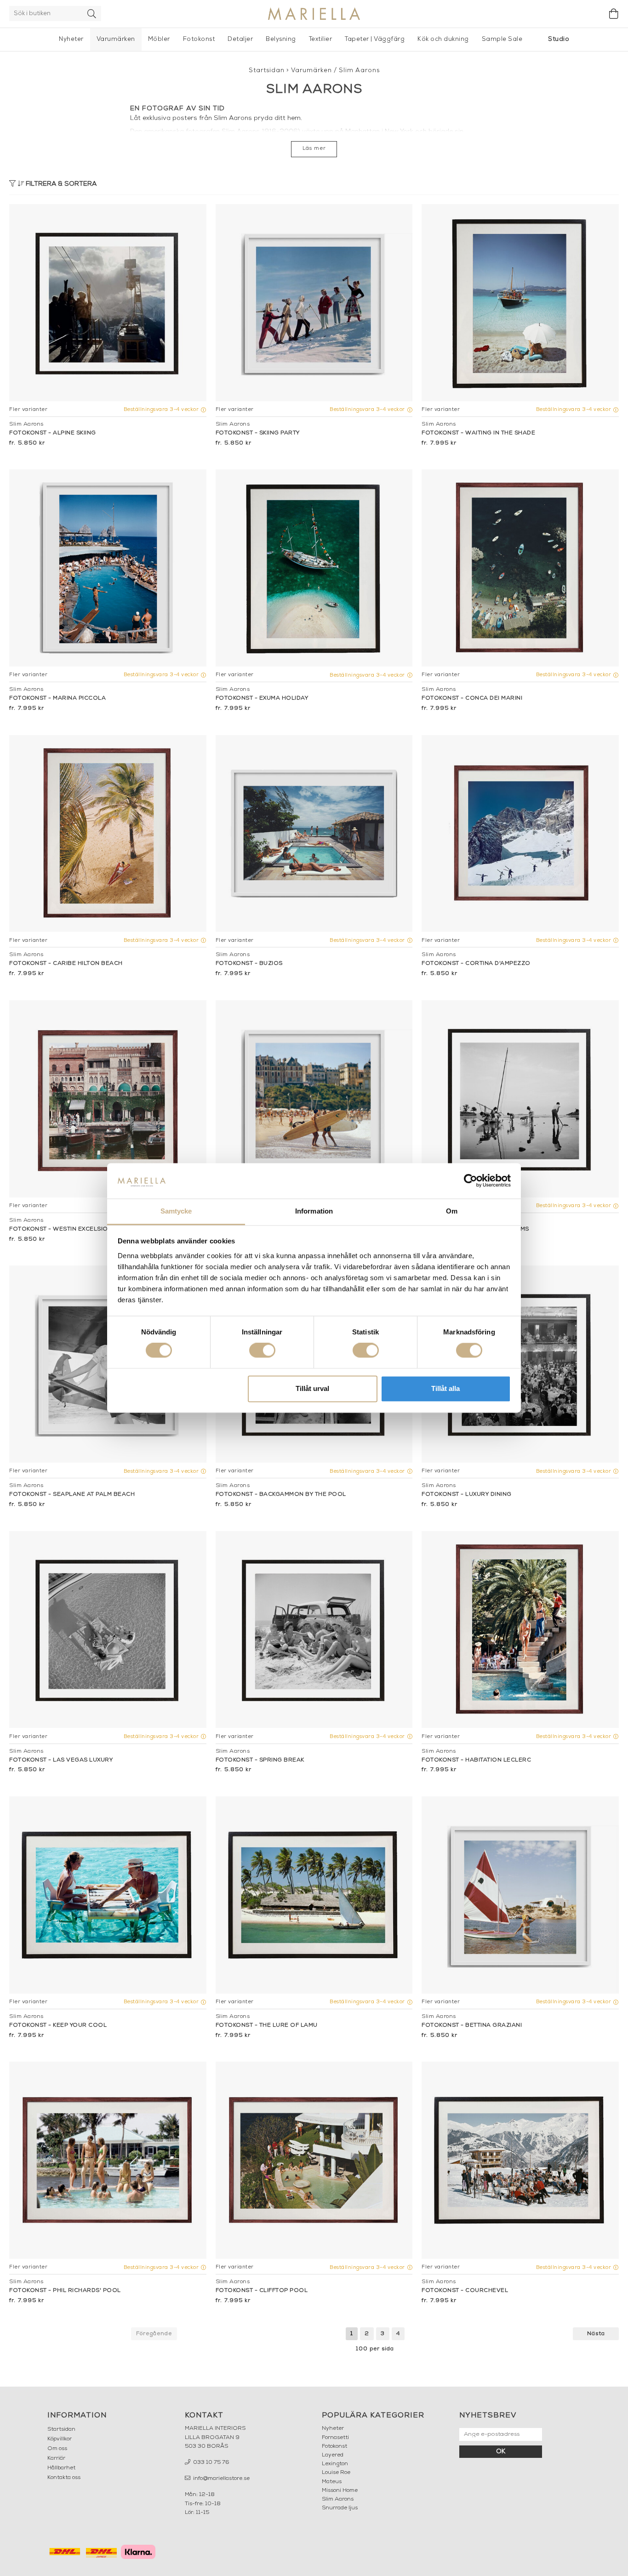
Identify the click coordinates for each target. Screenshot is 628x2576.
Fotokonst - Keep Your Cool (58, 2025)
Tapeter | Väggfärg (375, 39)
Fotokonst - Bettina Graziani (472, 2025)
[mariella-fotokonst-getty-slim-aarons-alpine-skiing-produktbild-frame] (108, 303)
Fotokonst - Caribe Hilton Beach (66, 963)
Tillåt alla (445, 1388)
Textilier (321, 39)
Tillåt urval (312, 1388)
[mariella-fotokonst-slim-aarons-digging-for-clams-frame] (520, 1099)
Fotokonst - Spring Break (260, 1760)
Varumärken (116, 39)
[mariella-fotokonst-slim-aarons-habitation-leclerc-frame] (520, 1630)
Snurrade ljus (340, 2508)
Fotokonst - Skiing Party (258, 433)
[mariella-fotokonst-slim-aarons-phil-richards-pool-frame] (108, 2160)
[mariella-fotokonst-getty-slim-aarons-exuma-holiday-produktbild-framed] (314, 568)
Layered (333, 2455)
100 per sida (375, 2349)
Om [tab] (452, 1211)
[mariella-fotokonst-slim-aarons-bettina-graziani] (520, 1895)
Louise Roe (336, 2473)
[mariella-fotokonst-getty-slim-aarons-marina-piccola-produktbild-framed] (108, 568)
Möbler (159, 39)
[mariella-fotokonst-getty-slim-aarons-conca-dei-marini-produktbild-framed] (520, 568)
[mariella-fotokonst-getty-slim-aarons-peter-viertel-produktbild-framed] (314, 1099)
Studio (559, 39)
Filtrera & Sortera (60, 184)
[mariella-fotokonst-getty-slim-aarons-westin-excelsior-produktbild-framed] (108, 1099)
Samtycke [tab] (176, 1211)
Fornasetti (335, 2438)
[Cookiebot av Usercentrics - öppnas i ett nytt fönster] (471, 1181)
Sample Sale (502, 39)
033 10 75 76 (211, 2462)
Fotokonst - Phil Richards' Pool (65, 2291)
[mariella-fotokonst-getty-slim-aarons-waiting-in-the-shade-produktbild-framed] (520, 303)
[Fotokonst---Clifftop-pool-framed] (314, 2160)
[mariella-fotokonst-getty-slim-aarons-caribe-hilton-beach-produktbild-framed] (108, 834)
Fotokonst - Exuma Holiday (262, 698)
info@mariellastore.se (221, 2479)
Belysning (281, 39)
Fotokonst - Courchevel (465, 2291)
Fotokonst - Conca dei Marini (472, 698)
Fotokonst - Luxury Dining (467, 1494)
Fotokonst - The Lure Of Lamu (267, 2025)
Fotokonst (199, 39)
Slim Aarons (359, 71)
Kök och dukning (443, 39)
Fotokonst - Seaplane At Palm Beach (72, 1494)
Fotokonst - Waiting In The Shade (478, 433)
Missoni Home (340, 2491)
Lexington (335, 2464)
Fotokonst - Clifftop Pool (262, 2291)
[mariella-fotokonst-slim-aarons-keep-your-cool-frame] (108, 1895)
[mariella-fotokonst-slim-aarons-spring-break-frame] (314, 1630)
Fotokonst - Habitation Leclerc (476, 1760)
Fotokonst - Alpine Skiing (53, 433)
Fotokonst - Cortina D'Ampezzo (476, 963)
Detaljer (240, 39)
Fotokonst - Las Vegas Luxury (61, 1760)
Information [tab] (314, 1211)
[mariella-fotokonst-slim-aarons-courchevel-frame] (520, 2160)
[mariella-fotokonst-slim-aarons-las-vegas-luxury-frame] (108, 1630)
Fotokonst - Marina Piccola (57, 698)
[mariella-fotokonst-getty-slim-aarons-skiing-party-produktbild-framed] (314, 303)
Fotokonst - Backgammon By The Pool (281, 1494)
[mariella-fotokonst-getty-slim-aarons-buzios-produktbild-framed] (314, 834)
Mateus (332, 2482)
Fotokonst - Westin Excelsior (61, 1229)
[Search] (92, 14)
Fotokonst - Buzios (249, 963)
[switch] (262, 1351)
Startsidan (267, 71)
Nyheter (71, 39)
